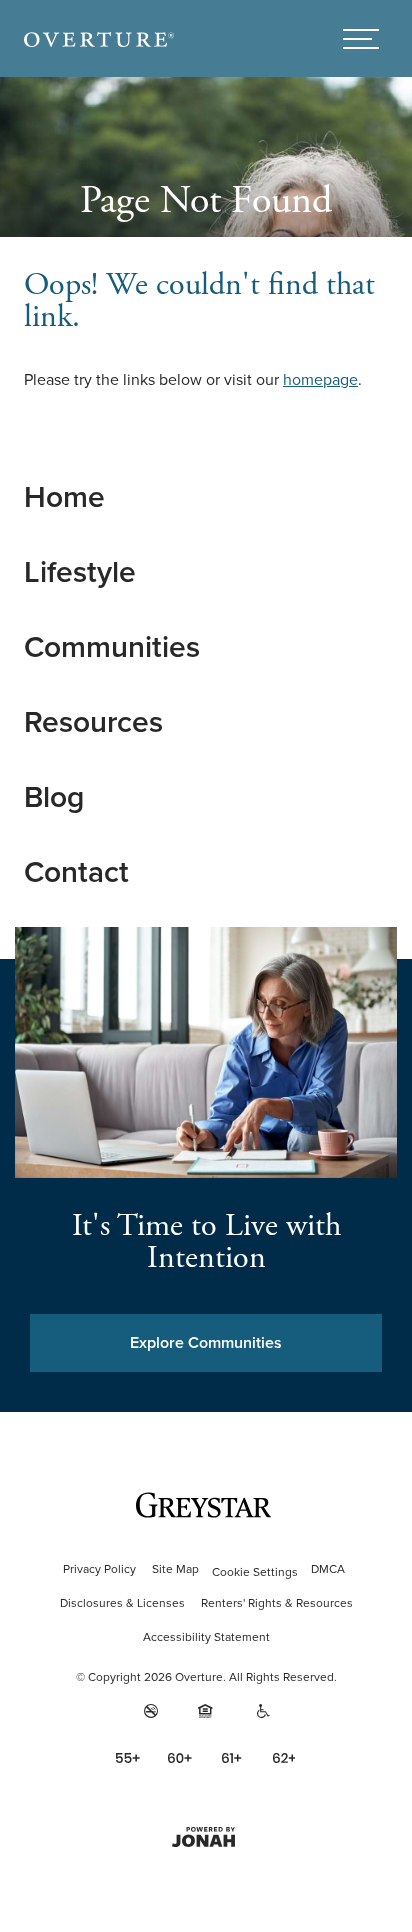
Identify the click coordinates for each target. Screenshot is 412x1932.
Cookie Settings (255, 1572)
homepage (320, 379)
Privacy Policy (99, 1569)
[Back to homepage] (99, 38)
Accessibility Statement (206, 1637)
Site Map (175, 1569)
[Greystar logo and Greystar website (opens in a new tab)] (206, 1505)
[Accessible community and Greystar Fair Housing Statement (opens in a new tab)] (264, 1711)
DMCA (328, 1569)
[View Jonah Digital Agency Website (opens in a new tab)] (206, 1837)
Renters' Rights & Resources (277, 1603)
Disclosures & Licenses (122, 1603)
